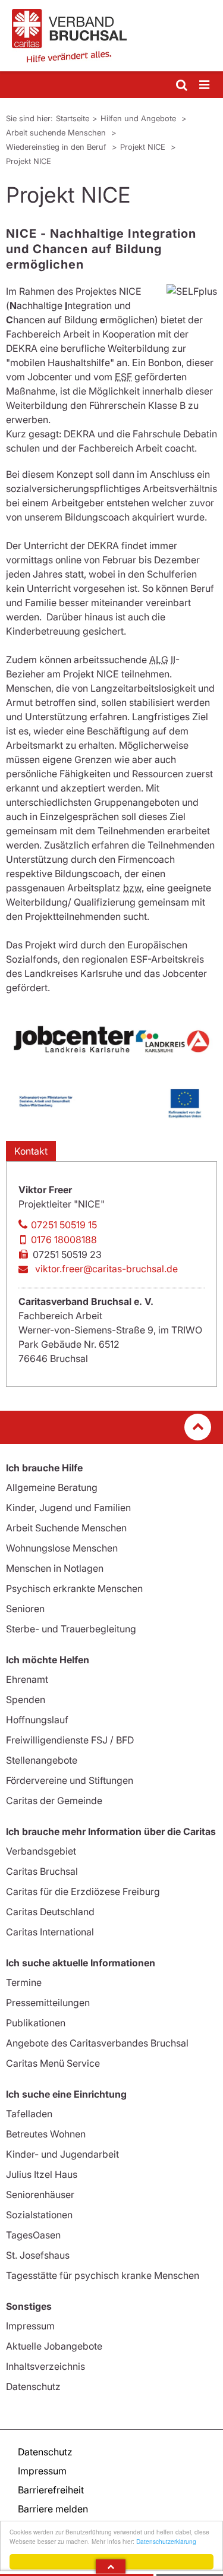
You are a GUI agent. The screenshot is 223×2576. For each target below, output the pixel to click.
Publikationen (36, 2023)
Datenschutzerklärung (166, 2541)
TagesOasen (33, 2235)
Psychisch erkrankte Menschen (74, 1588)
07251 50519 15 (64, 1225)
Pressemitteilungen (48, 2003)
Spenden (26, 1700)
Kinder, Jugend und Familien (68, 1508)
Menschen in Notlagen (55, 1568)
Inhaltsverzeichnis (45, 2366)
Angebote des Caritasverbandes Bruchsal (97, 2043)
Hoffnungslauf (37, 1720)
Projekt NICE (144, 147)
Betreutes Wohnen (46, 2134)
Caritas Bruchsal (42, 1871)
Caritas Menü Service (53, 2063)
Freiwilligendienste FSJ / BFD (70, 1740)
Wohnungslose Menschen (62, 1548)
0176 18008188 (64, 1240)
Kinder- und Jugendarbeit (62, 2154)
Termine (24, 1982)
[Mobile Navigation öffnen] (205, 85)
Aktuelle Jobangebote (54, 2346)
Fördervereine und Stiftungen (70, 1780)
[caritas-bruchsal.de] (111, 36)
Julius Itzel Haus (42, 2174)
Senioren (25, 1609)
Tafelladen (29, 2114)
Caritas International (50, 1932)
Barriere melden (53, 2509)
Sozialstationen (39, 2215)
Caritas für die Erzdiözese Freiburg (83, 1891)
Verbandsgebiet (41, 1851)
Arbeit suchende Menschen (57, 133)
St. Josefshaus (38, 2255)
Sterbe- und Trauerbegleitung (71, 1629)
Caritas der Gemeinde (54, 1801)
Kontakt (31, 1151)
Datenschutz (33, 2386)
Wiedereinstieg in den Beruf (57, 147)
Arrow (111, 2566)
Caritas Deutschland (50, 1912)
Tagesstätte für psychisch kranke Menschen (103, 2275)
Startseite (73, 118)
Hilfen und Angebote (139, 118)
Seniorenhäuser (40, 2195)
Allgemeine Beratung (52, 1487)
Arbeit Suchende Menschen (66, 1528)
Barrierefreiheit (51, 2490)
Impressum (30, 2326)
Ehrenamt (27, 1679)
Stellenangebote (42, 1760)
